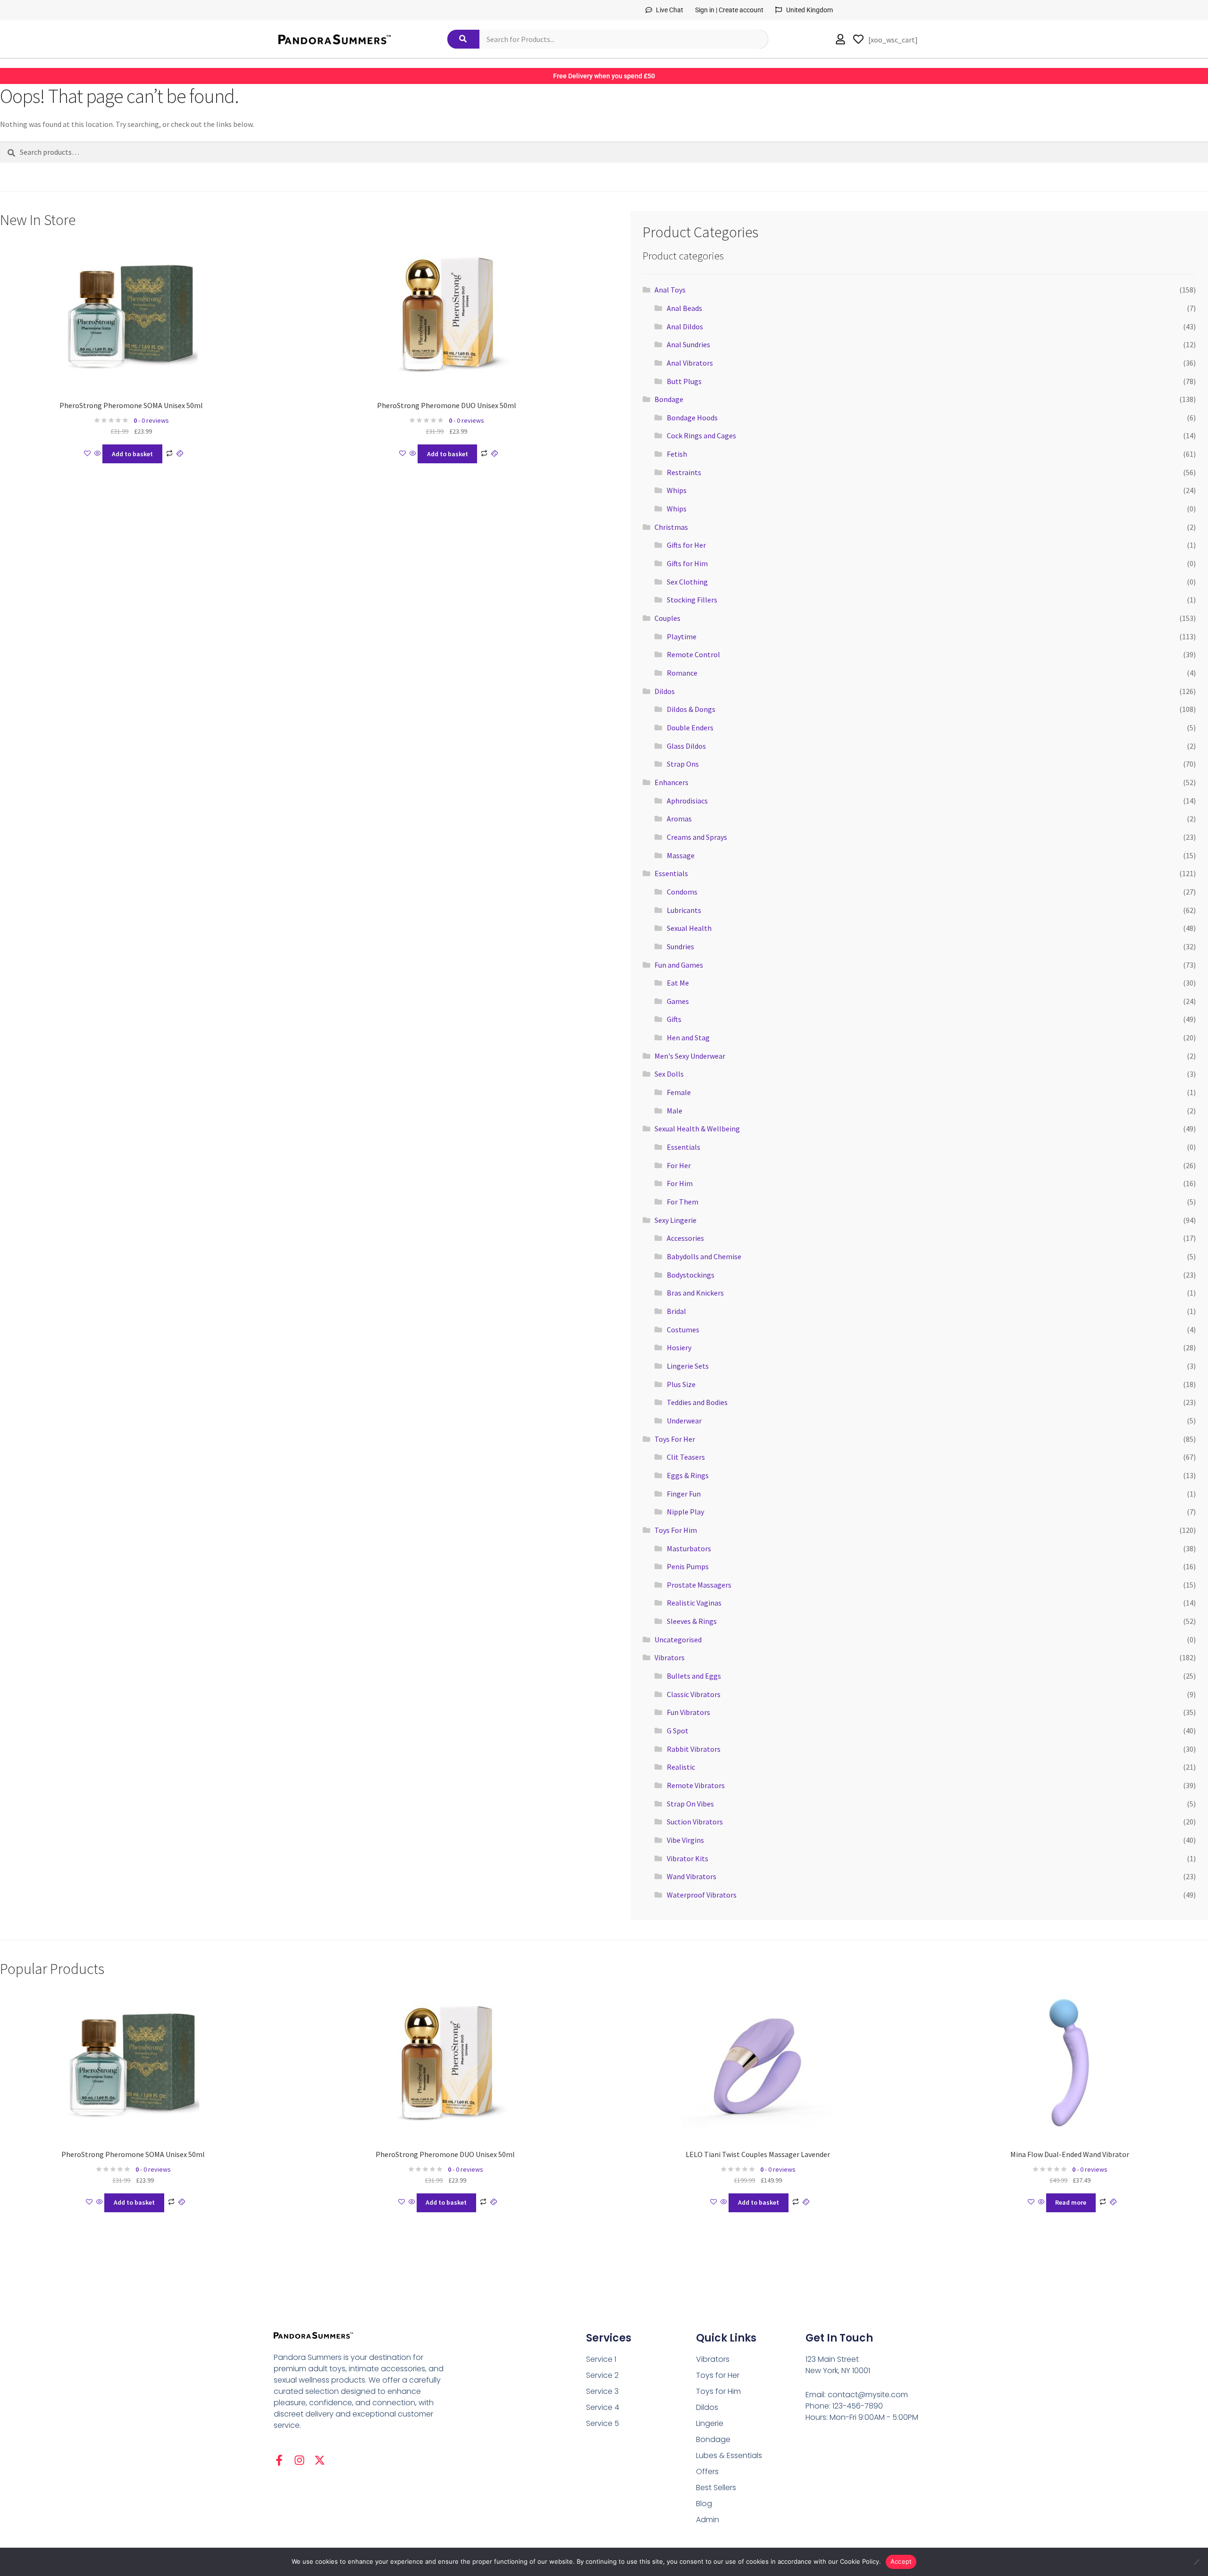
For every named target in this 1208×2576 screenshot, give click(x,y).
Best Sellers (716, 2488)
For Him (680, 1183)
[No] (1196, 2562)
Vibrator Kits (688, 1858)
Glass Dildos (686, 746)
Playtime (682, 636)
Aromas (679, 819)
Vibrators (670, 1657)
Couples (667, 618)
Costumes (683, 1330)
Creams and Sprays (697, 837)
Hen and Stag (688, 1037)
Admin (708, 2520)
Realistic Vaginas (694, 1603)
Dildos (665, 691)
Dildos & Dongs (691, 709)
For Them (683, 1202)
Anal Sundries (688, 344)
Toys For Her (675, 1439)
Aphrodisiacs (687, 801)
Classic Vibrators (694, 1694)
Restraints (684, 472)
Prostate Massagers (699, 1585)
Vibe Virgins (685, 1840)
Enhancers (671, 782)
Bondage (669, 399)
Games (678, 1001)
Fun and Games (679, 965)
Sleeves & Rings (692, 1621)
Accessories (685, 1238)
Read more (1071, 2202)
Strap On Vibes (690, 1804)
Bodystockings (691, 1275)
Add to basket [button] (132, 454)
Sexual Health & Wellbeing (697, 1129)
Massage (681, 855)
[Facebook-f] (279, 2460)
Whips (677, 490)
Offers (707, 2471)
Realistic (681, 1767)
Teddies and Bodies (697, 1402)
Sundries (680, 946)
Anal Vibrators (690, 363)
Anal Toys (670, 290)
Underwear (684, 1421)
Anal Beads (684, 308)
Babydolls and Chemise (704, 1256)
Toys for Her (718, 2375)
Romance (682, 673)
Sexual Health (689, 928)
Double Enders (690, 728)
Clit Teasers (686, 1457)
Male (675, 1111)
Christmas (671, 527)
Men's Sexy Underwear (690, 1056)
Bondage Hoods (692, 418)
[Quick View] (98, 454)
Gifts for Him (687, 563)
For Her (679, 1165)
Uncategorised (678, 1639)
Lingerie (710, 2423)
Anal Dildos (685, 326)
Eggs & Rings (688, 1475)
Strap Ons (683, 764)
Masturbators (689, 1548)
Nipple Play (685, 1512)
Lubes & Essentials (729, 2455)
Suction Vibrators (695, 1822)
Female (679, 1092)
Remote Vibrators (696, 1785)
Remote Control (693, 654)
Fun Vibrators (688, 1712)
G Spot (678, 1731)
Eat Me (678, 983)
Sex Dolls (669, 1074)
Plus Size (681, 1384)
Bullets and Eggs (694, 1676)
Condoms (682, 892)
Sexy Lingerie (675, 1220)
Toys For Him (676, 1530)
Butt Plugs (684, 381)
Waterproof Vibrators (702, 1895)
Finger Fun (684, 1494)
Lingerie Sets (688, 1366)
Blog (704, 2504)
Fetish (677, 454)
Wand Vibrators (692, 1876)
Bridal (676, 1311)
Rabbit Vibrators (694, 1749)
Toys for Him (718, 2391)
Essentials (671, 873)
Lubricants (684, 910)
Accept (901, 2561)
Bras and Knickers (695, 1293)
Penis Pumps (688, 1566)
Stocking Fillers (692, 600)
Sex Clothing (687, 582)
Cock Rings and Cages (701, 435)
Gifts (674, 1019)
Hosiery (679, 1347)
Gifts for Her (686, 545)
